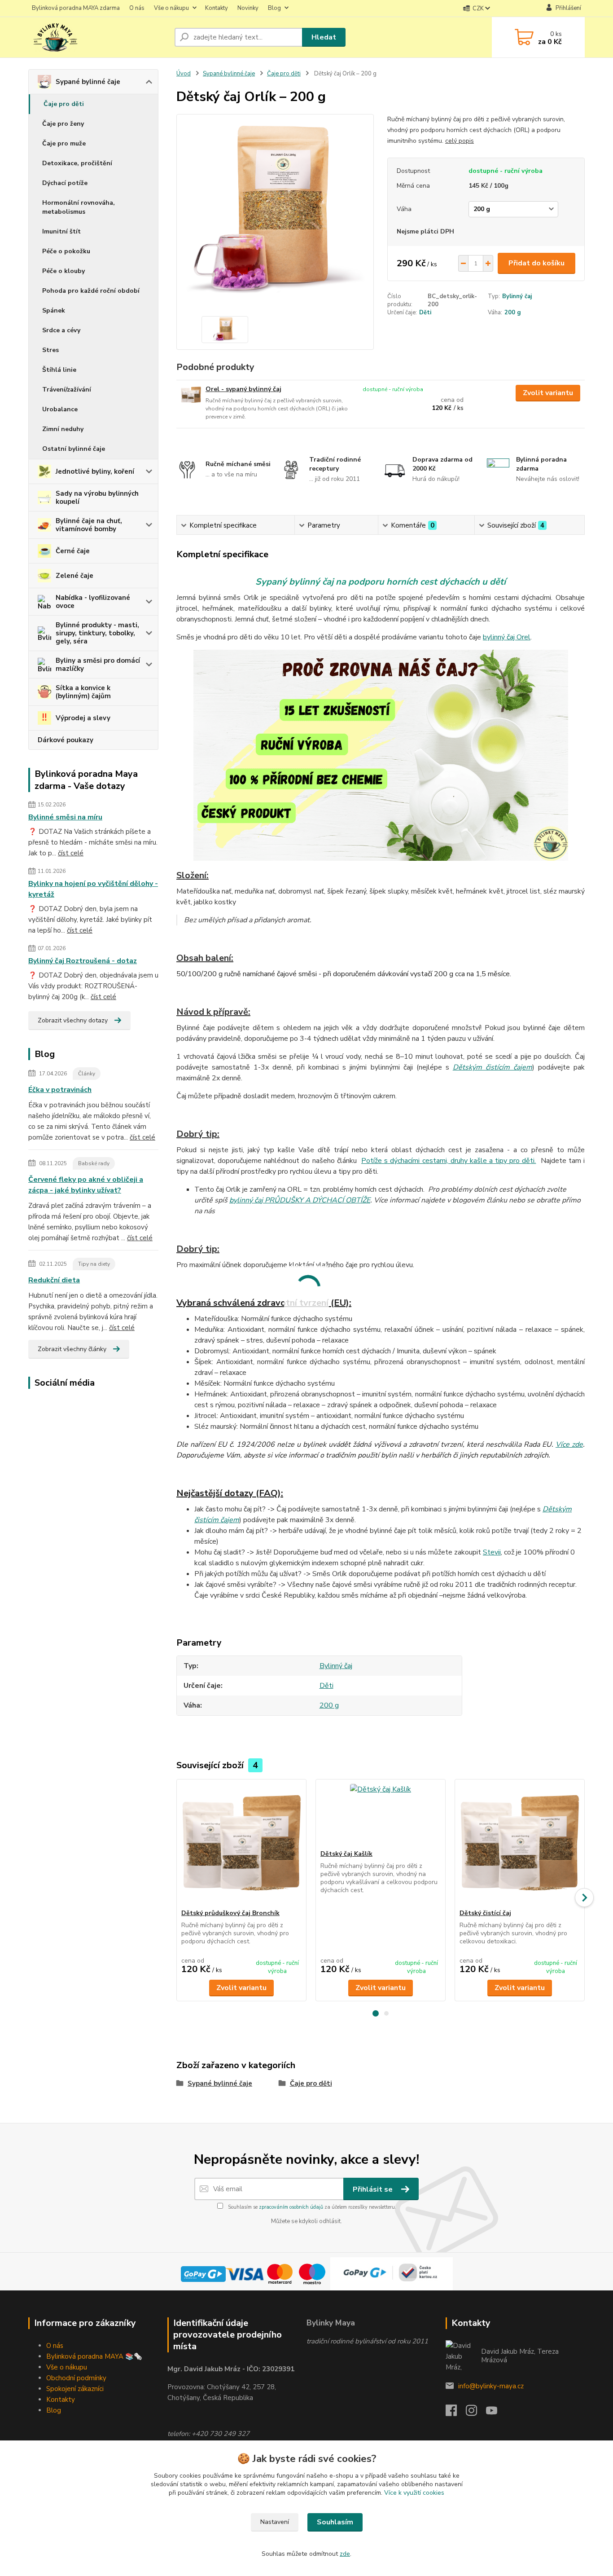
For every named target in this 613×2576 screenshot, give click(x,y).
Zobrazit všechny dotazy (73, 1020)
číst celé (71, 853)
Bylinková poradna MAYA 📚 (90, 2356)
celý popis (460, 141)
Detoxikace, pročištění (77, 163)
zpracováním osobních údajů (291, 2207)
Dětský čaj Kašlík (346, 1854)
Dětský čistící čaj (485, 1913)
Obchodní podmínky (76, 2378)
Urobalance (60, 409)
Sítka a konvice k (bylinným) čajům (83, 692)
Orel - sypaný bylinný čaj (243, 389)
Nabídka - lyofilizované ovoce (93, 602)
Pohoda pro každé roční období (91, 291)
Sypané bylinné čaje (88, 82)
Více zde (569, 1444)
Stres (50, 350)
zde (345, 2554)
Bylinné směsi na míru (65, 817)
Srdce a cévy (61, 330)
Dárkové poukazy (66, 740)
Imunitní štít (61, 231)
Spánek (54, 310)
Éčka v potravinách (60, 1090)
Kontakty (217, 8)
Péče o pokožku (66, 251)
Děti (425, 313)
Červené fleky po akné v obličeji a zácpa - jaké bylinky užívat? (86, 1185)
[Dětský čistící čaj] (520, 1844)
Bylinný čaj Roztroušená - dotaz (83, 961)
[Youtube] (496, 2413)
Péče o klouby (63, 271)
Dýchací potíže (65, 183)
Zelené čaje (74, 576)
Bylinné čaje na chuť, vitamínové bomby (89, 525)
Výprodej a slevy (83, 718)
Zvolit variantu (548, 393)
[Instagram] (476, 2413)
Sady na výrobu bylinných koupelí (97, 498)
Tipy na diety (94, 1264)
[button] (376, 2013)
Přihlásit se (374, 2189)
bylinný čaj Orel (507, 637)
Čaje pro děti (64, 104)
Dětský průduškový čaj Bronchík (230, 1913)
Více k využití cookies (414, 2493)
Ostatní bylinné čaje (74, 449)
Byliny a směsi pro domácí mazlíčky (98, 665)
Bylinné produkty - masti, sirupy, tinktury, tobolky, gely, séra (97, 633)
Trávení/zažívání (67, 390)
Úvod (184, 74)
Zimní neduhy (63, 429)
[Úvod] (98, 37)
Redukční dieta (54, 1280)
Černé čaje (73, 551)
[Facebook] (456, 2413)
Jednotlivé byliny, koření (95, 471)
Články (87, 1074)
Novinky (248, 8)
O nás (137, 8)
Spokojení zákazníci (75, 2389)
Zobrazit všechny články (72, 1349)
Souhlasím (335, 2522)
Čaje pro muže (64, 143)
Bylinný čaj (517, 296)
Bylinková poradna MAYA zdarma (76, 8)
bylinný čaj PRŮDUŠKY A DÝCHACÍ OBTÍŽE (300, 1200)
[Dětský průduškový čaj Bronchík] (241, 1844)
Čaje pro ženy (63, 124)
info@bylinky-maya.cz (491, 2386)
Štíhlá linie (59, 370)
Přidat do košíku (536, 263)
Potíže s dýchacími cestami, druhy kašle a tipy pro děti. (449, 1161)
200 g (513, 313)
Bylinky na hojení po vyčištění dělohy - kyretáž (93, 889)
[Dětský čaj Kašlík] (381, 1814)
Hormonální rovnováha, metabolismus (79, 207)
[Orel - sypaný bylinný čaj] (191, 395)
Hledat (324, 37)
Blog (274, 8)
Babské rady (94, 1163)
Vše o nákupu (171, 8)
